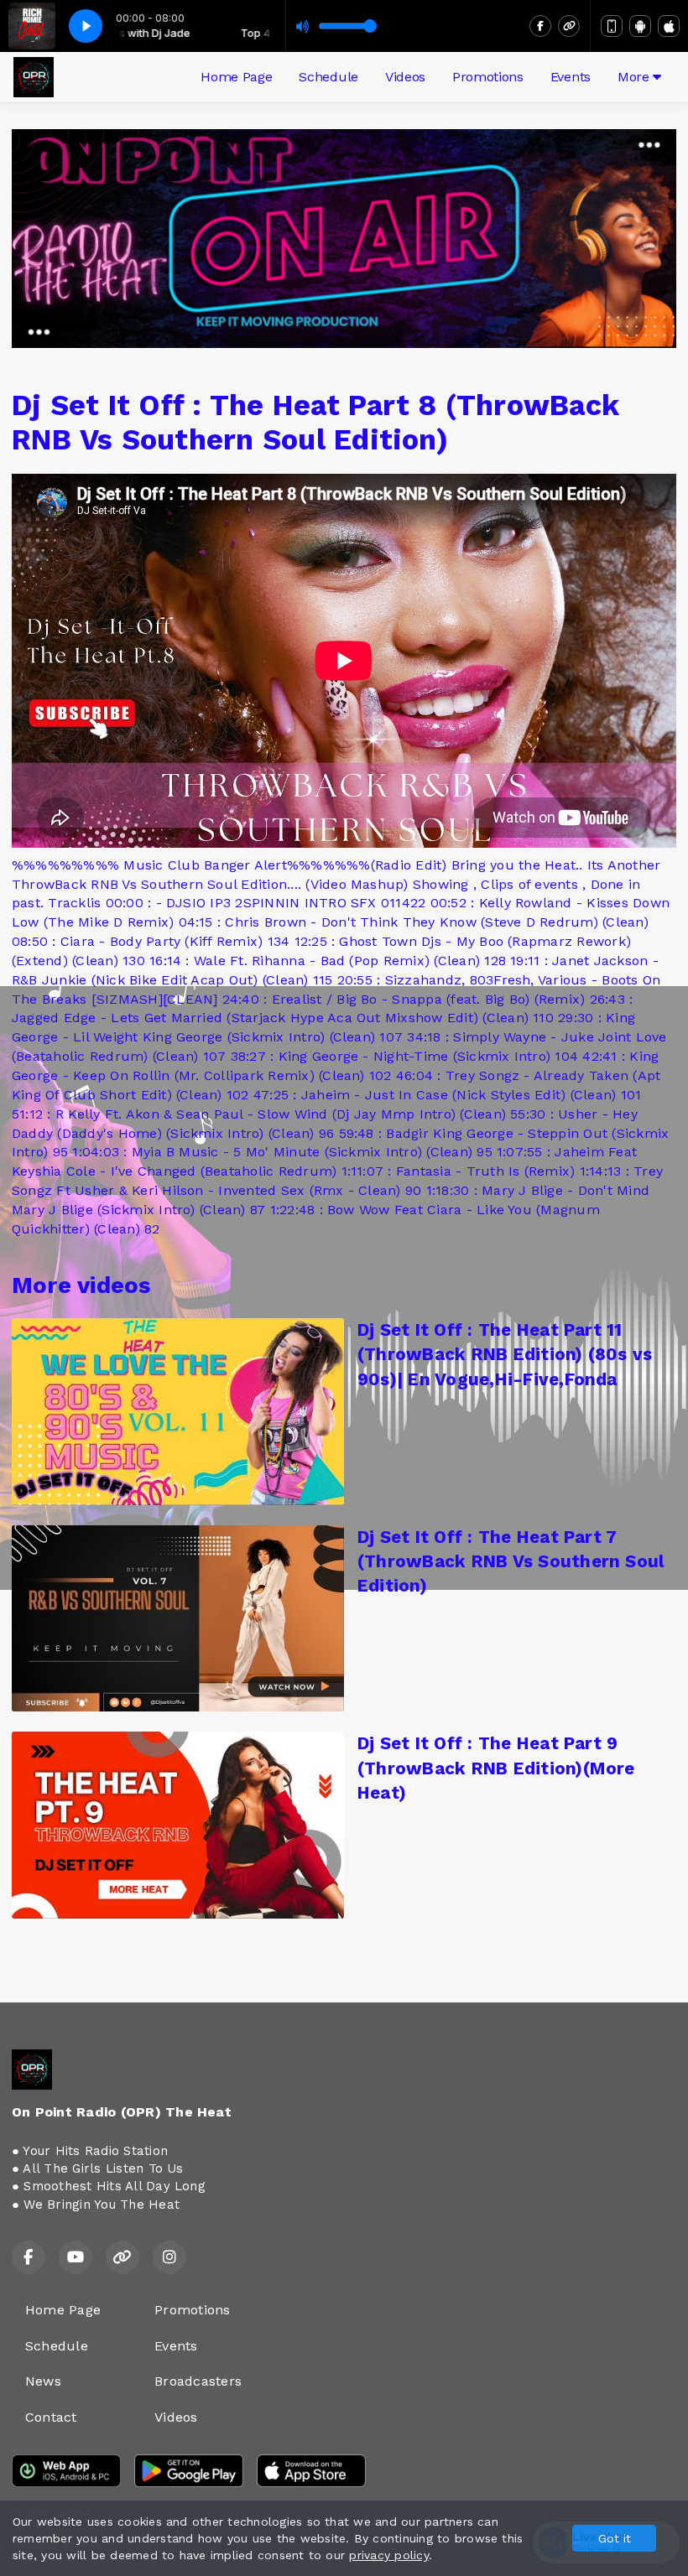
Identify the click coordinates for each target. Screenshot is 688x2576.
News (43, 2381)
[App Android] (640, 26)
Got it (615, 2538)
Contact (51, 2417)
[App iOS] (669, 26)
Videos (405, 77)
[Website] (569, 26)
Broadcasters (198, 2381)
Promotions (488, 77)
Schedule (328, 77)
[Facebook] (540, 26)
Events (571, 77)
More (635, 77)
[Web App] (612, 26)
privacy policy (388, 2555)
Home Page (236, 77)
